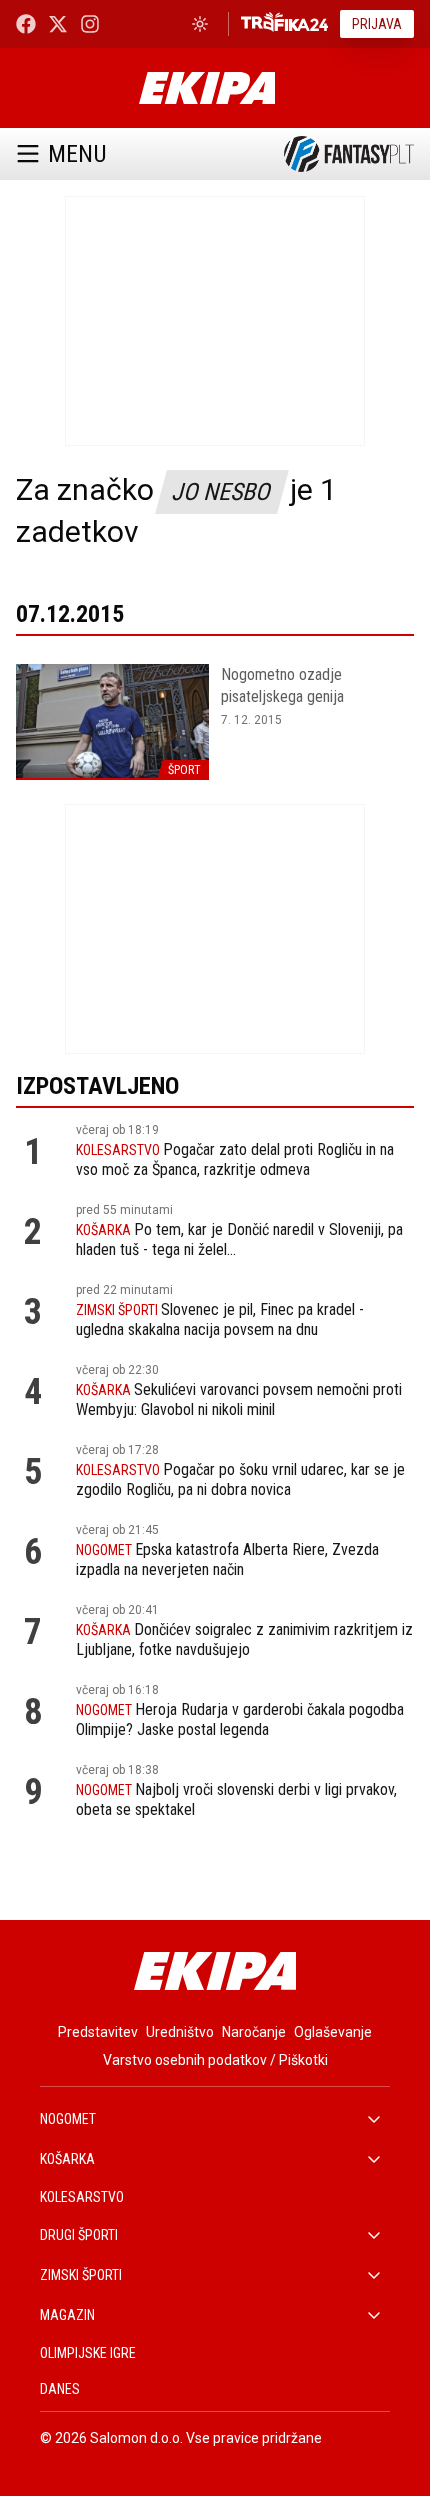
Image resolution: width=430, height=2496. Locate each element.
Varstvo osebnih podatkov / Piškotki (215, 2060)
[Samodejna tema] (200, 24)
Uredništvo (180, 2032)
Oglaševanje (333, 2032)
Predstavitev (98, 2032)
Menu (77, 154)
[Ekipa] (206, 88)
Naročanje (254, 2032)
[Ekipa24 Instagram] (90, 23)
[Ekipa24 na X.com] (58, 23)
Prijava (377, 24)
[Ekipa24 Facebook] (26, 23)
